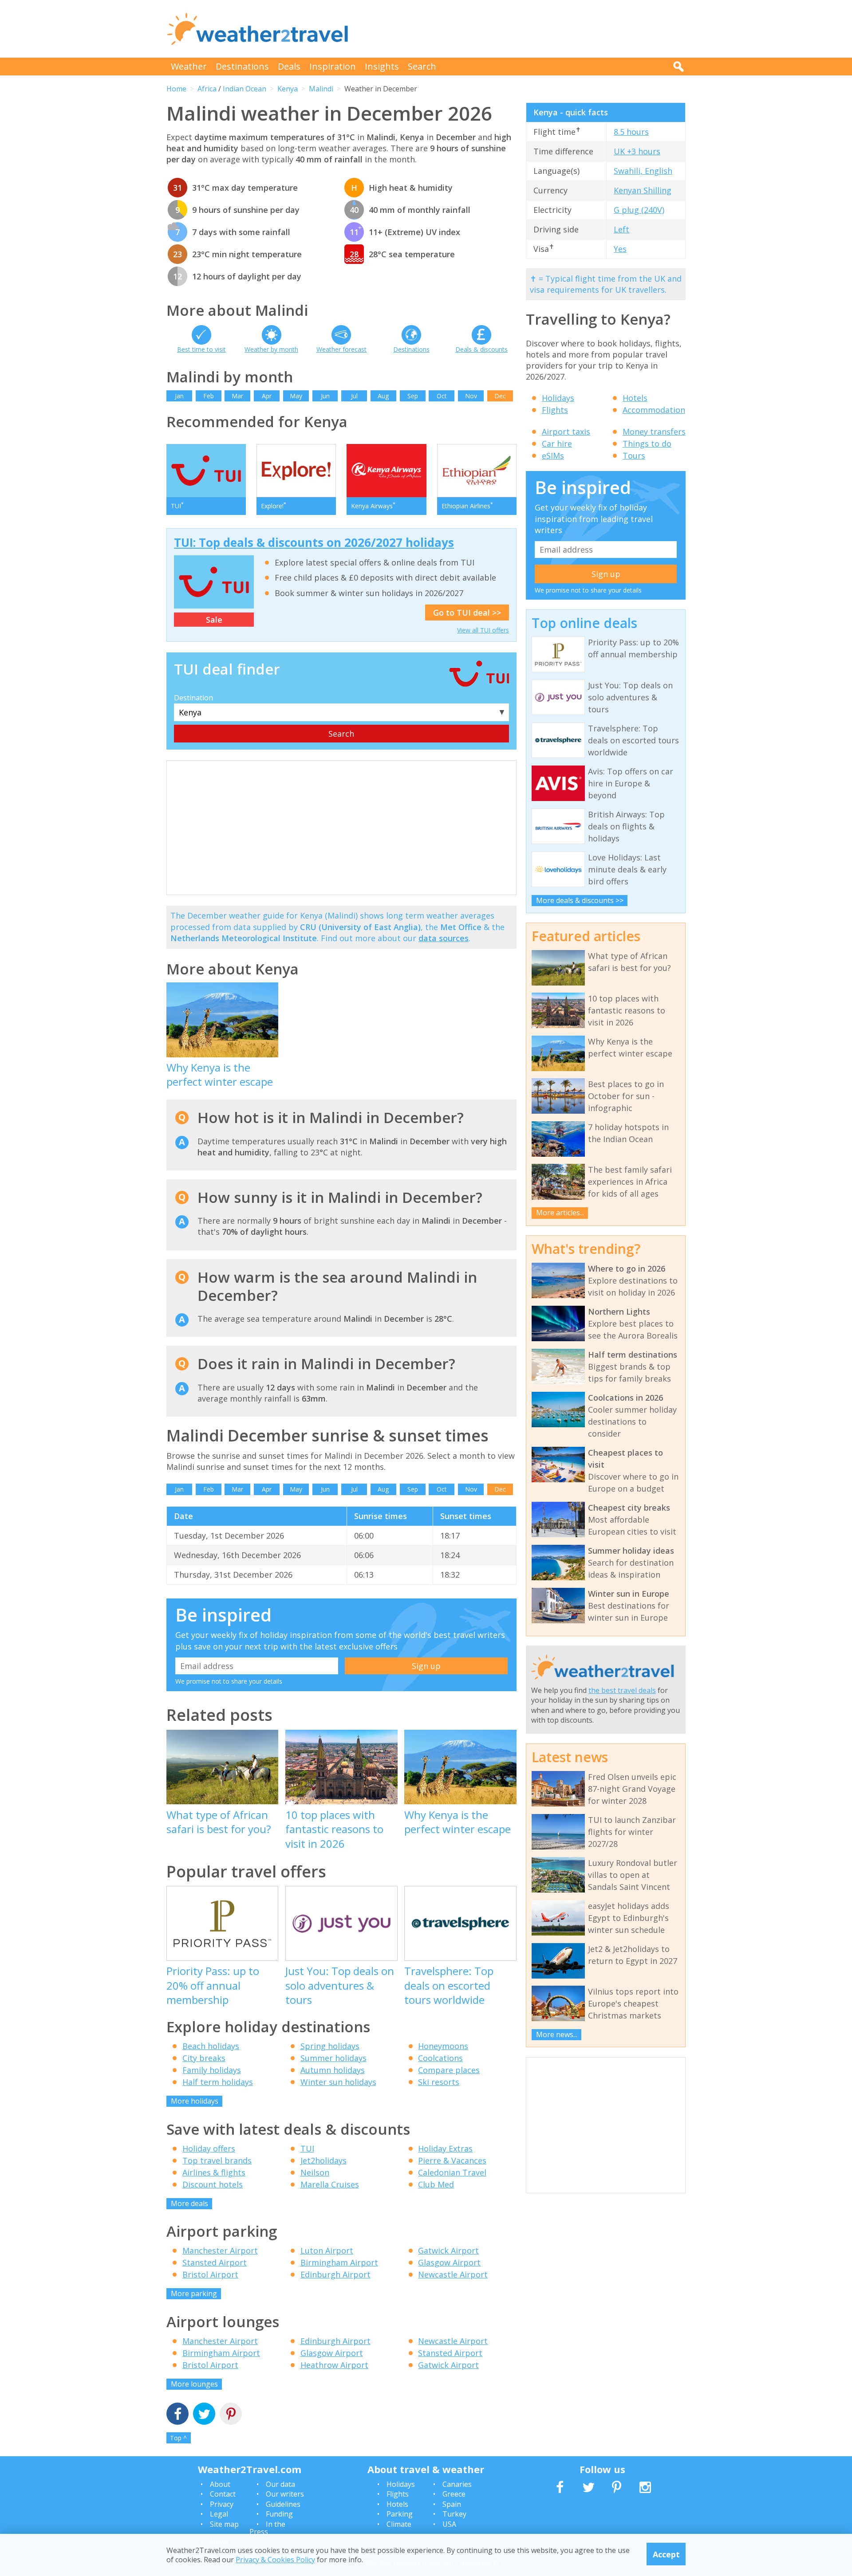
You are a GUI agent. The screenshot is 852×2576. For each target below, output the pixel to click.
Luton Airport (327, 2250)
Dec (500, 396)
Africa (207, 89)
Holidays (558, 398)
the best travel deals (622, 1690)
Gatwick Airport (448, 2250)
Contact (223, 2494)
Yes (620, 249)
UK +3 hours (637, 151)
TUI (307, 2148)
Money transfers (654, 432)
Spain (452, 2504)
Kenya (288, 89)
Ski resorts (439, 2082)
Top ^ (178, 2438)
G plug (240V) (639, 210)
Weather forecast (341, 349)
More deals (189, 2203)
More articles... (560, 1213)
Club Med (436, 2184)
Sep (413, 396)
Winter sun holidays (338, 2082)
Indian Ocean (245, 89)
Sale (214, 620)
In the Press (267, 2528)
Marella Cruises (330, 2184)
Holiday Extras (445, 2148)
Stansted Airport (215, 2262)
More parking (194, 2293)
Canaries (457, 2484)
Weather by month (271, 349)
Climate (399, 2524)
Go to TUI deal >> (467, 613)
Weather (189, 66)
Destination (193, 698)
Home (176, 89)
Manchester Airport (220, 2250)
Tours (634, 456)
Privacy (222, 2504)
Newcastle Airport (453, 2274)
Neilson (315, 2172)
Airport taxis (566, 432)
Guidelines (283, 2504)
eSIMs (553, 456)
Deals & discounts (481, 349)
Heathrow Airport (334, 2365)
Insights (382, 66)
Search (422, 66)
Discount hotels (213, 2184)
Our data (280, 2484)
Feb (209, 396)
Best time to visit (201, 349)
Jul (354, 396)
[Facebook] (177, 2415)
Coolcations (440, 2058)
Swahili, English (643, 171)
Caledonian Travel (452, 2172)
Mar (237, 396)
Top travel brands (217, 2160)
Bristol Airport (210, 2274)
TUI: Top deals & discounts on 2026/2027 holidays (314, 542)
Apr (267, 396)
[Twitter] (204, 2415)
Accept (666, 2554)
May (296, 396)
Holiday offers (209, 2148)
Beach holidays (211, 2046)
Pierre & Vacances (452, 2160)
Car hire (557, 444)
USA (449, 2524)
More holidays (195, 2101)
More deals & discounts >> (580, 900)
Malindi (321, 89)
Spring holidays (330, 2046)
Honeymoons (443, 2046)
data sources (444, 938)
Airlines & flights (214, 2172)
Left (621, 229)
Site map (224, 2524)
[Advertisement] (524, 29)
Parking (400, 2514)
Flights (555, 410)
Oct (442, 396)
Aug (383, 396)
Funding (279, 2514)
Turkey (454, 2514)
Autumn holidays (333, 2070)
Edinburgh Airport (335, 2274)
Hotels (635, 398)
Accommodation (654, 410)
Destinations (242, 66)
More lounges (194, 2384)
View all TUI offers (483, 630)
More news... (557, 2034)
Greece (454, 2494)
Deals (289, 66)
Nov (471, 396)
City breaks (204, 2058)
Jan (179, 396)
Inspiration (333, 66)
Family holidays (212, 2070)
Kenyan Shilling (643, 190)
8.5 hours (631, 132)
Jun (325, 396)
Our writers (285, 2494)
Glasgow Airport (449, 2262)
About (220, 2484)
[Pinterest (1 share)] (231, 2415)
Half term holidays (218, 2082)
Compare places (449, 2070)
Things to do (647, 444)
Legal (219, 2514)
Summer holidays (333, 2058)
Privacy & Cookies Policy (275, 2560)
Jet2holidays (323, 2160)
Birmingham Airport (339, 2262)
